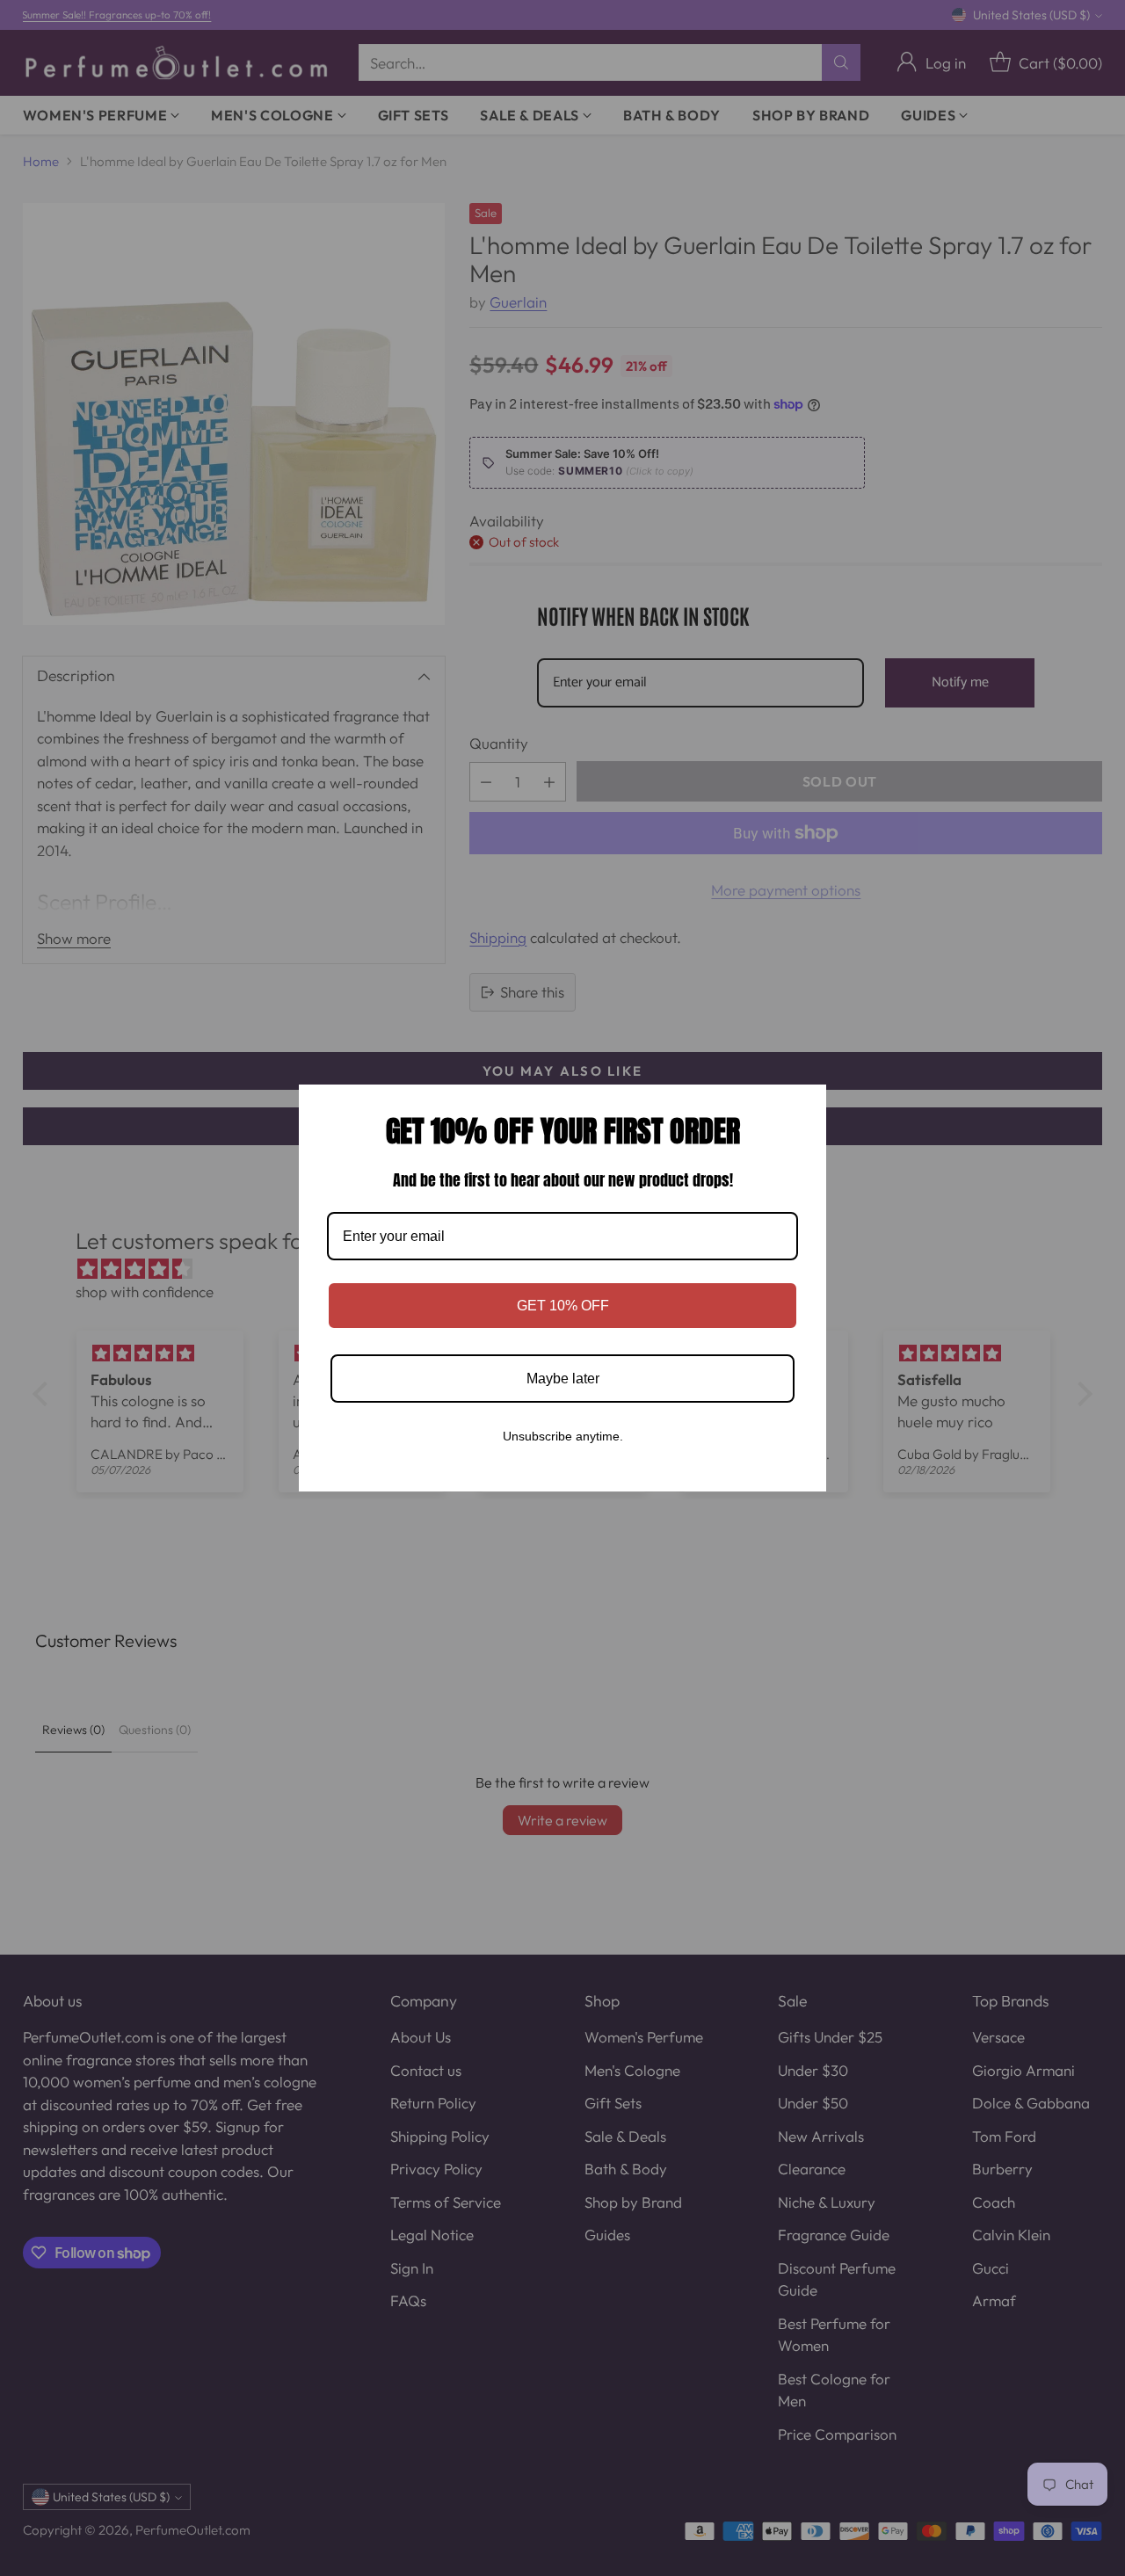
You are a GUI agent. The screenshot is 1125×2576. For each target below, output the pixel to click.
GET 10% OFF (563, 1306)
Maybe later (563, 1379)
